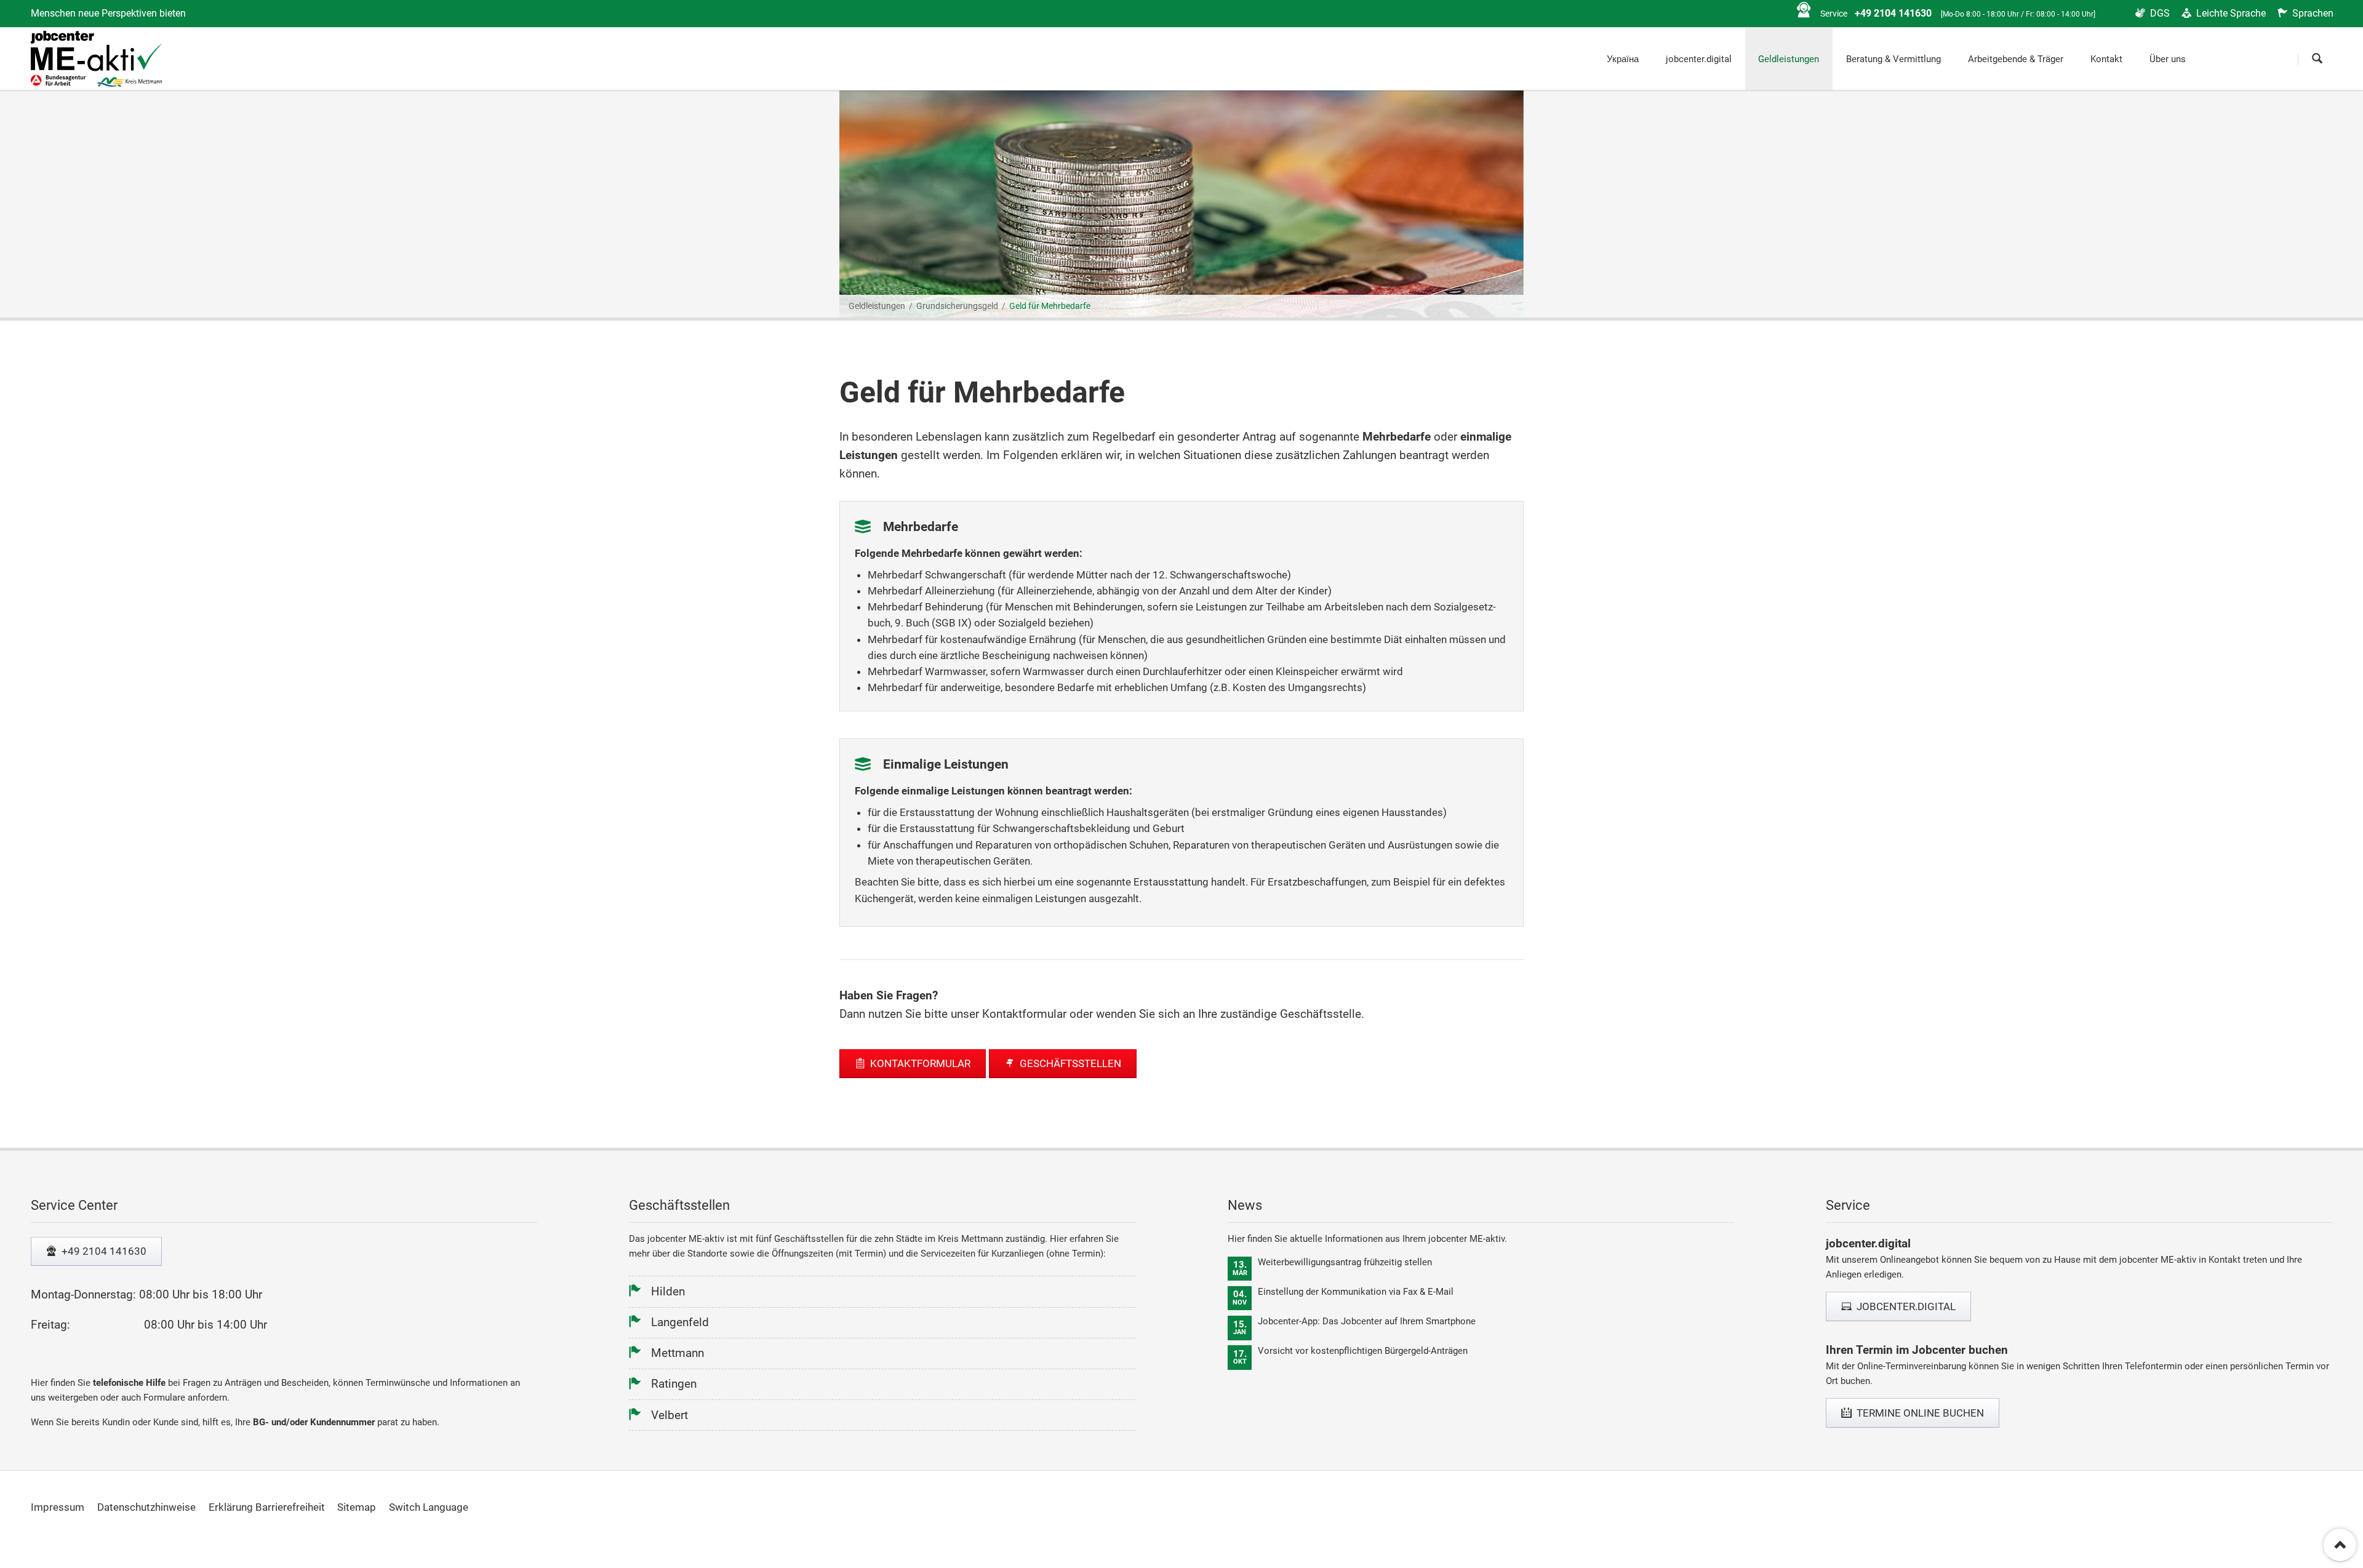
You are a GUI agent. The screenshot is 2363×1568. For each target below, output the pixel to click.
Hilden (668, 1291)
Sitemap (357, 1507)
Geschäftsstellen (1069, 1063)
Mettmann (678, 1353)
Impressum (58, 1507)
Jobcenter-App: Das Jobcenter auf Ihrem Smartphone (1367, 1321)
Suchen (2318, 60)
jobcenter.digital (1905, 1306)
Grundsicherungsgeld (957, 306)
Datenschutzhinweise (146, 1507)
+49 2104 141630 (103, 1251)
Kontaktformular (919, 1063)
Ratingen (674, 1384)
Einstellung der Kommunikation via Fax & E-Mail (1356, 1292)
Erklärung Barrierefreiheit (267, 1507)
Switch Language (429, 1507)
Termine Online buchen (1919, 1413)
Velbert (670, 1415)
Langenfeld (680, 1322)
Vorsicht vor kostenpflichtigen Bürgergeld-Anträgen (1363, 1351)
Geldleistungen (877, 306)
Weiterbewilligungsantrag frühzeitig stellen (1345, 1262)
